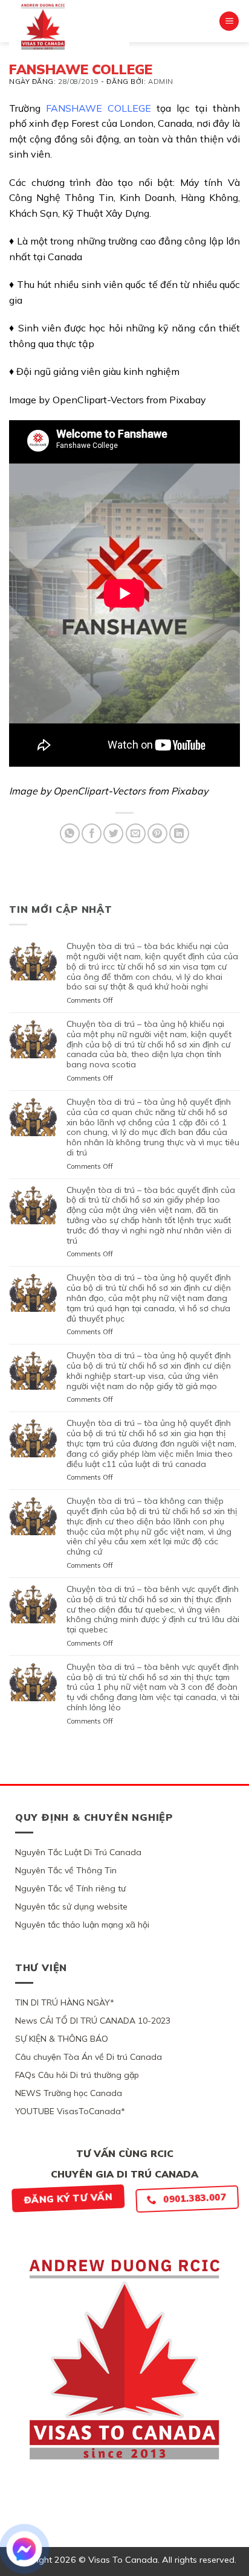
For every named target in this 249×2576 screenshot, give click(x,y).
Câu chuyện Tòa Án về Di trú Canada (89, 2057)
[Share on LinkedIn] (179, 833)
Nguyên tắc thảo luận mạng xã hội (82, 1925)
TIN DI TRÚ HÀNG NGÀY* (65, 2002)
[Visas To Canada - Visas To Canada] (69, 27)
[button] (229, 21)
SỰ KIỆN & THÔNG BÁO (62, 2039)
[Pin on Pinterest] (157, 833)
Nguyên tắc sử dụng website (71, 1906)
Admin (161, 81)
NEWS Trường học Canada (69, 2093)
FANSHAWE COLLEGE (99, 108)
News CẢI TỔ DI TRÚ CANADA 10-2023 (93, 2021)
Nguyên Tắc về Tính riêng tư (70, 1888)
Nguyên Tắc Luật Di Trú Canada (78, 1852)
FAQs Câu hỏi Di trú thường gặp (77, 2075)
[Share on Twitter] (113, 833)
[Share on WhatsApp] (70, 833)
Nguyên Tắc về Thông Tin (66, 1870)
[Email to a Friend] (136, 833)
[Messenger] (24, 2549)
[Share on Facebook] (92, 833)
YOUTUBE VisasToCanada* (70, 2111)
